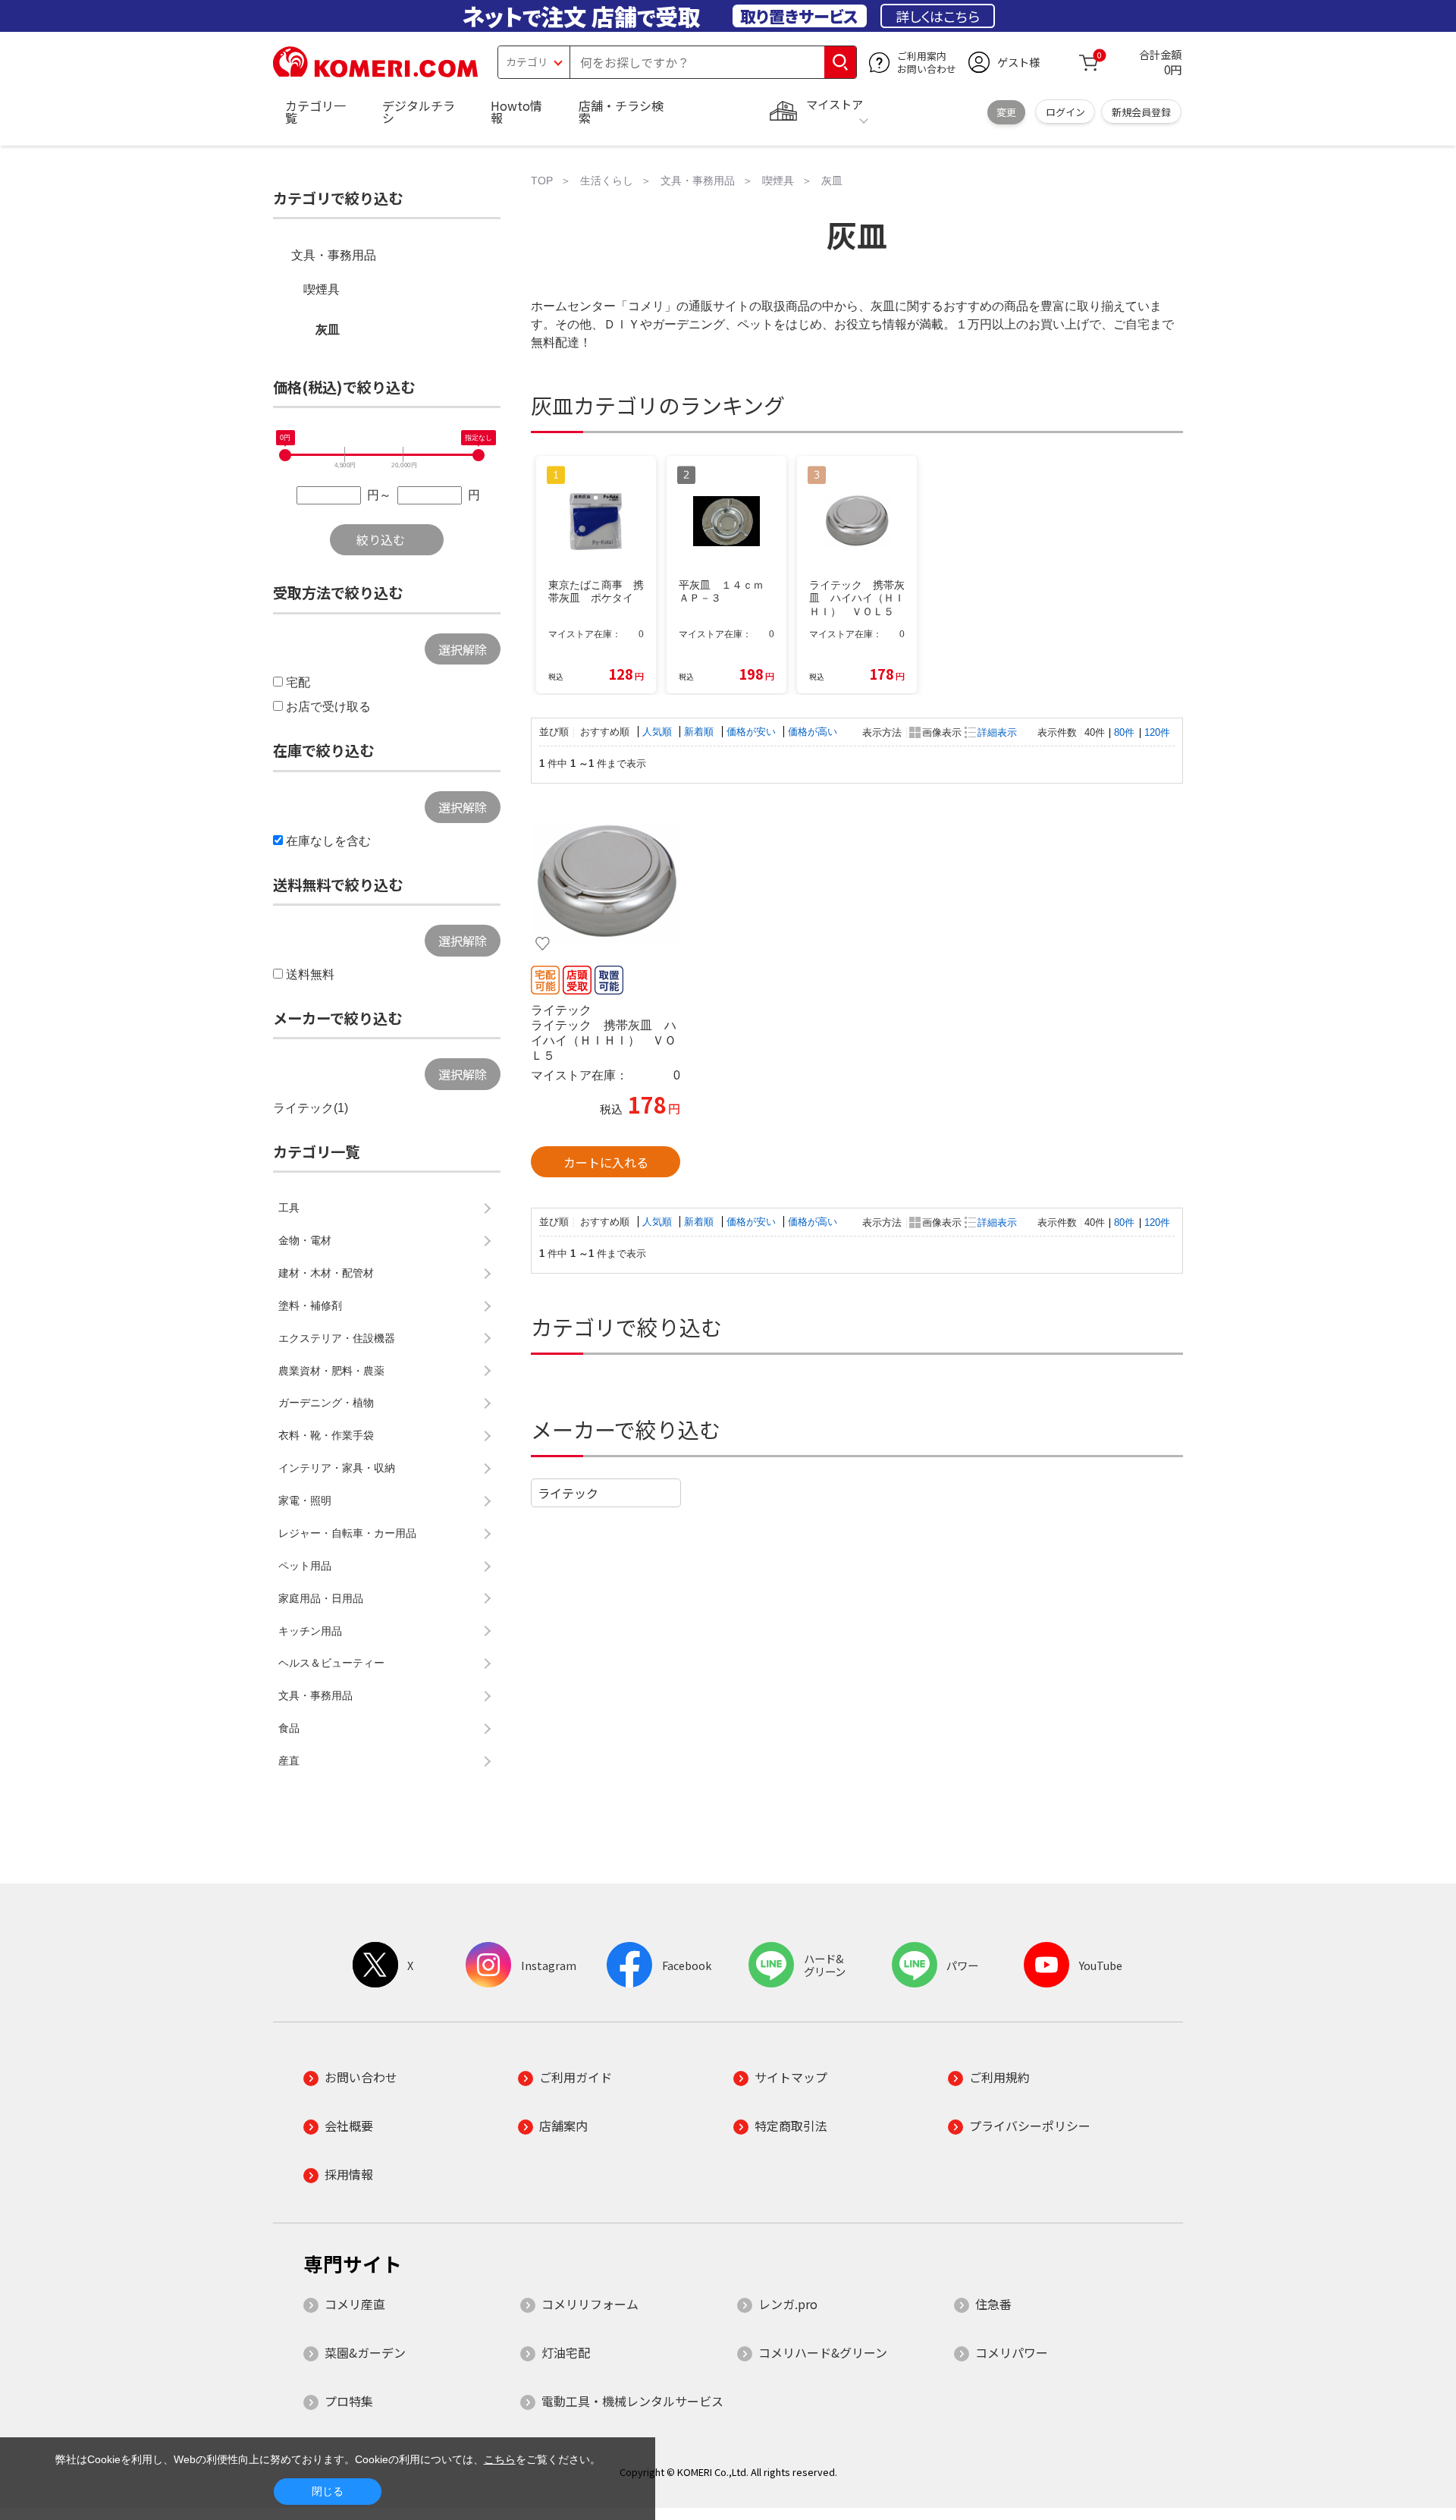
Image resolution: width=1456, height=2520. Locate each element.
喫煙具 (322, 289)
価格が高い (813, 732)
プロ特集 (349, 2401)
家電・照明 (305, 1500)
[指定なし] (479, 455)
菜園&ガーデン (365, 2352)
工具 (289, 1208)
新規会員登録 (1141, 112)
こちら (500, 2459)
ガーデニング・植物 (326, 1403)
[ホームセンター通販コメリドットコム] (375, 72)
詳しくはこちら (938, 16)
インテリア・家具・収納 (337, 1468)
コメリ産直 (355, 2304)
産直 (289, 1761)
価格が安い (753, 732)
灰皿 (328, 330)
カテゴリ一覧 (315, 112)
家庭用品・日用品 (321, 1598)
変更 (1006, 112)
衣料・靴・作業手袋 (326, 1435)
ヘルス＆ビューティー (331, 1663)
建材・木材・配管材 (326, 1273)
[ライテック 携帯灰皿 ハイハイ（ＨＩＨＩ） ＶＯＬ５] (606, 882)
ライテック (568, 1493)
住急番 (993, 2304)
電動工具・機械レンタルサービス (632, 2401)
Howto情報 (516, 112)
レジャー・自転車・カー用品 (347, 1533)
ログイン (1065, 112)
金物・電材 (305, 1240)
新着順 (700, 732)
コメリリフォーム (590, 2304)
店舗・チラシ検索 (621, 112)
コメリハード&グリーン (823, 2352)
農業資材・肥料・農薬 (331, 1371)
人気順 (659, 732)
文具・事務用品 (334, 255)
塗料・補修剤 (310, 1306)
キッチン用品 (310, 1631)
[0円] (285, 455)
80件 (1124, 732)
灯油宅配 (566, 2352)
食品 (289, 1728)
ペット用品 (305, 1566)
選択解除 (463, 649)
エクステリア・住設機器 (337, 1338)
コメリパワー (1012, 2352)
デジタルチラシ (419, 112)
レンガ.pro (788, 2304)
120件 (1157, 732)
